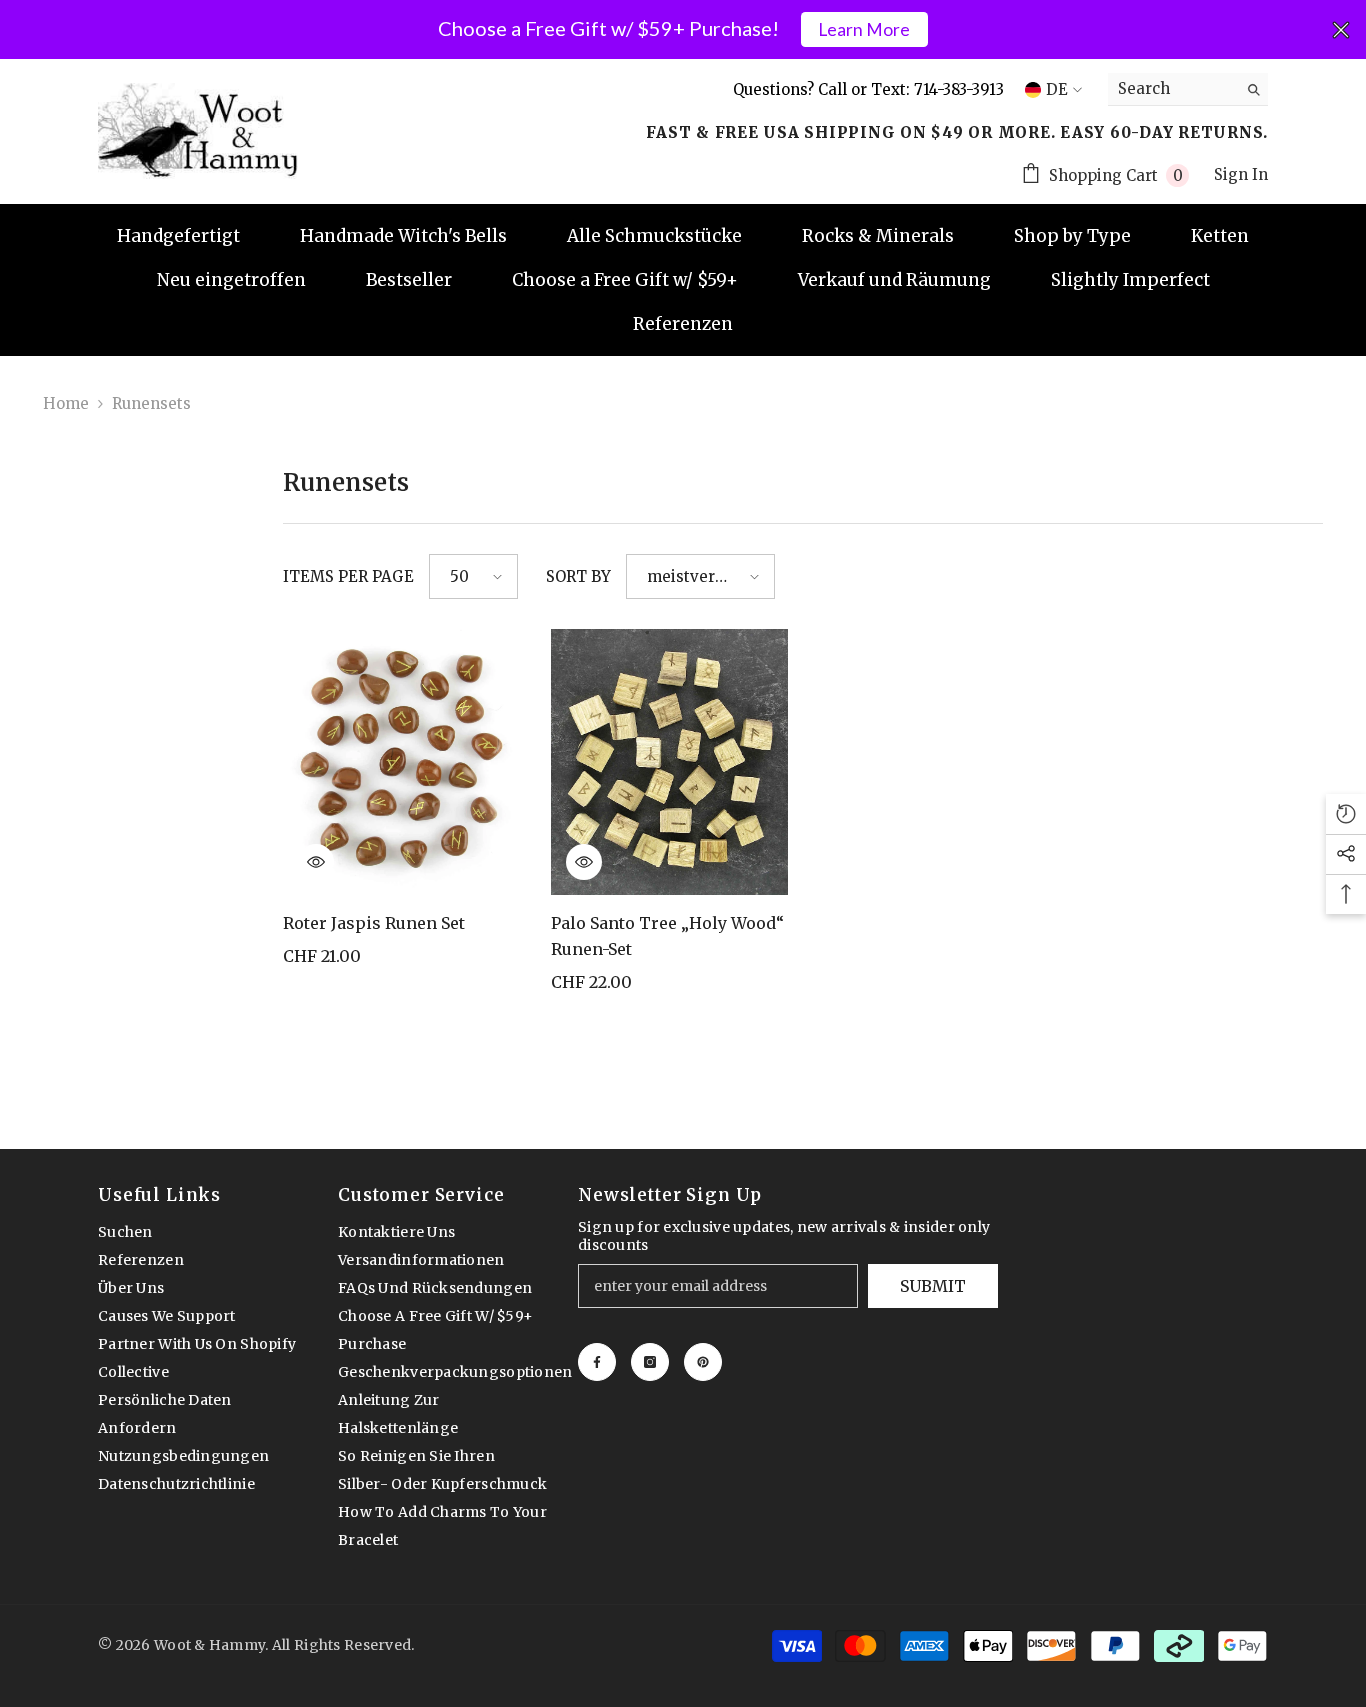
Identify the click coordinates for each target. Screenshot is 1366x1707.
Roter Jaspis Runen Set (374, 923)
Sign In (1241, 174)
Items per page (348, 576)
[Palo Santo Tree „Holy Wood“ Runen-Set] (669, 762)
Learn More (864, 29)
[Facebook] (597, 1362)
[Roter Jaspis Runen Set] (401, 762)
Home (66, 403)
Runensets (151, 403)
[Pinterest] (703, 1362)
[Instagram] (650, 1362)
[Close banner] (1341, 30)
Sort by (578, 576)
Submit (933, 1286)
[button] (473, 576)
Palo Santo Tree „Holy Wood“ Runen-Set (667, 936)
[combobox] (1172, 89)
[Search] (1188, 89)
